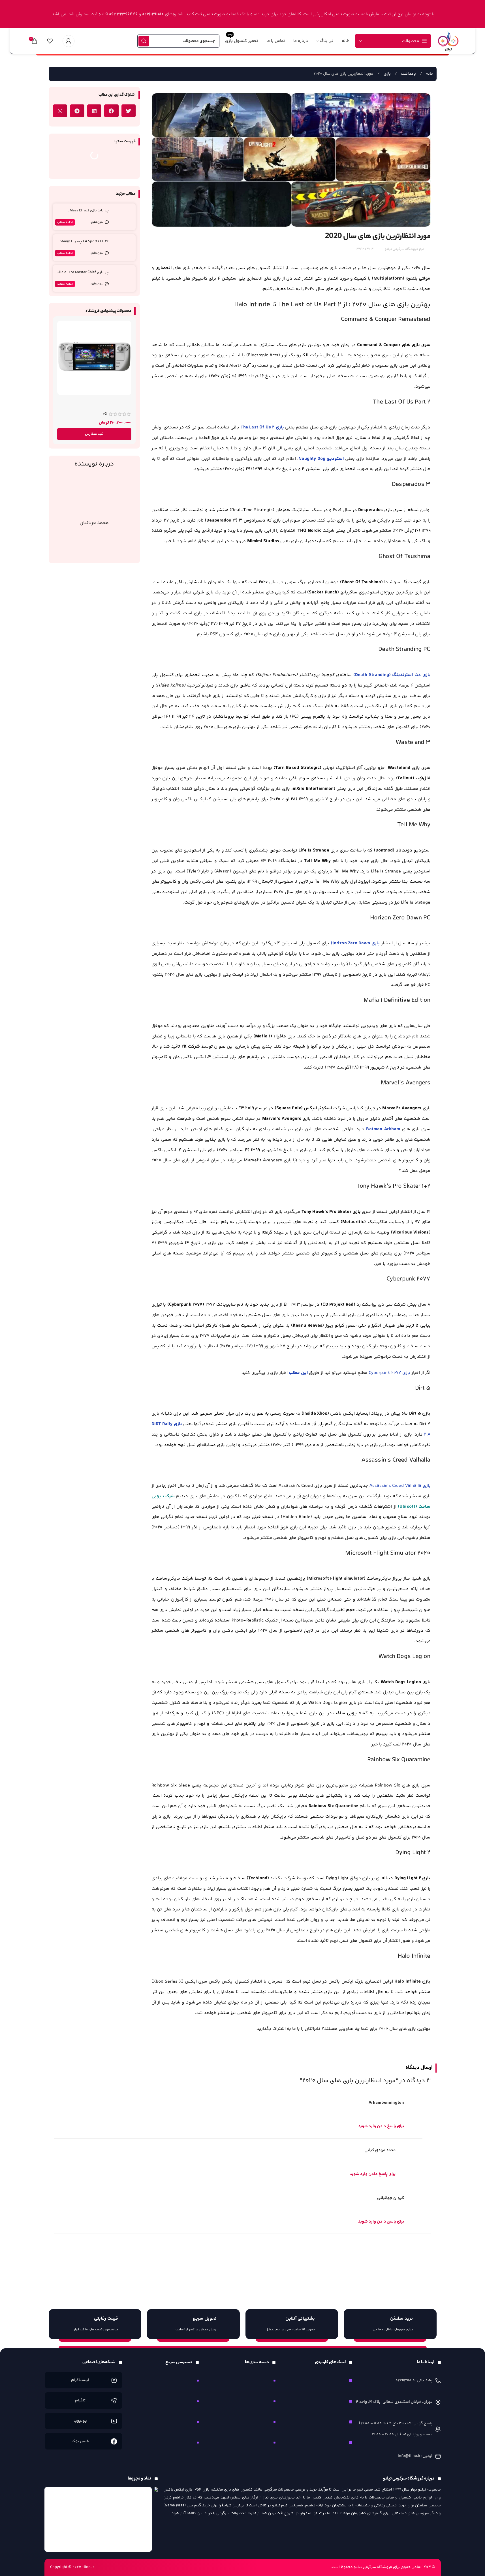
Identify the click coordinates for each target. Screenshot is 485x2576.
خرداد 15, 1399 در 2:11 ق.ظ (78, 2198)
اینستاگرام (80, 2380)
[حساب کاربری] (69, 41)
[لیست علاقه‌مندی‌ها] (50, 41)
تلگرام (80, 2401)
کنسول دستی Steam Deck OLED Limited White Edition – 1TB (101, 404)
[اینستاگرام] (114, 2380)
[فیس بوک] (114, 2441)
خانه (429, 74)
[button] (129, 111)
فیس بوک (80, 2441)
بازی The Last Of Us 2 (262, 427)
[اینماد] (98, 2519)
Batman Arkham (383, 1129)
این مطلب (298, 1373)
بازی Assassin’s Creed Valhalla (399, 1486)
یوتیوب (80, 2421)
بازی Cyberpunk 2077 (390, 1373)
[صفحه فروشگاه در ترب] (156, 2501)
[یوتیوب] (114, 2421)
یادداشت (408, 74)
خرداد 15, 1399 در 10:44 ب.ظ (80, 2150)
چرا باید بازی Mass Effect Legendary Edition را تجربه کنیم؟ (83, 213)
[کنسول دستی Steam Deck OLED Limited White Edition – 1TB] (94, 358)
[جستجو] (144, 41)
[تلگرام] (114, 2401)
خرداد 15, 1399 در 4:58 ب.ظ (80, 2103)
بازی (387, 74)
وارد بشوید (378, 2251)
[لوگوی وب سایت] (448, 41)
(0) (105, 414)
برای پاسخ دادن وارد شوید (381, 2126)
